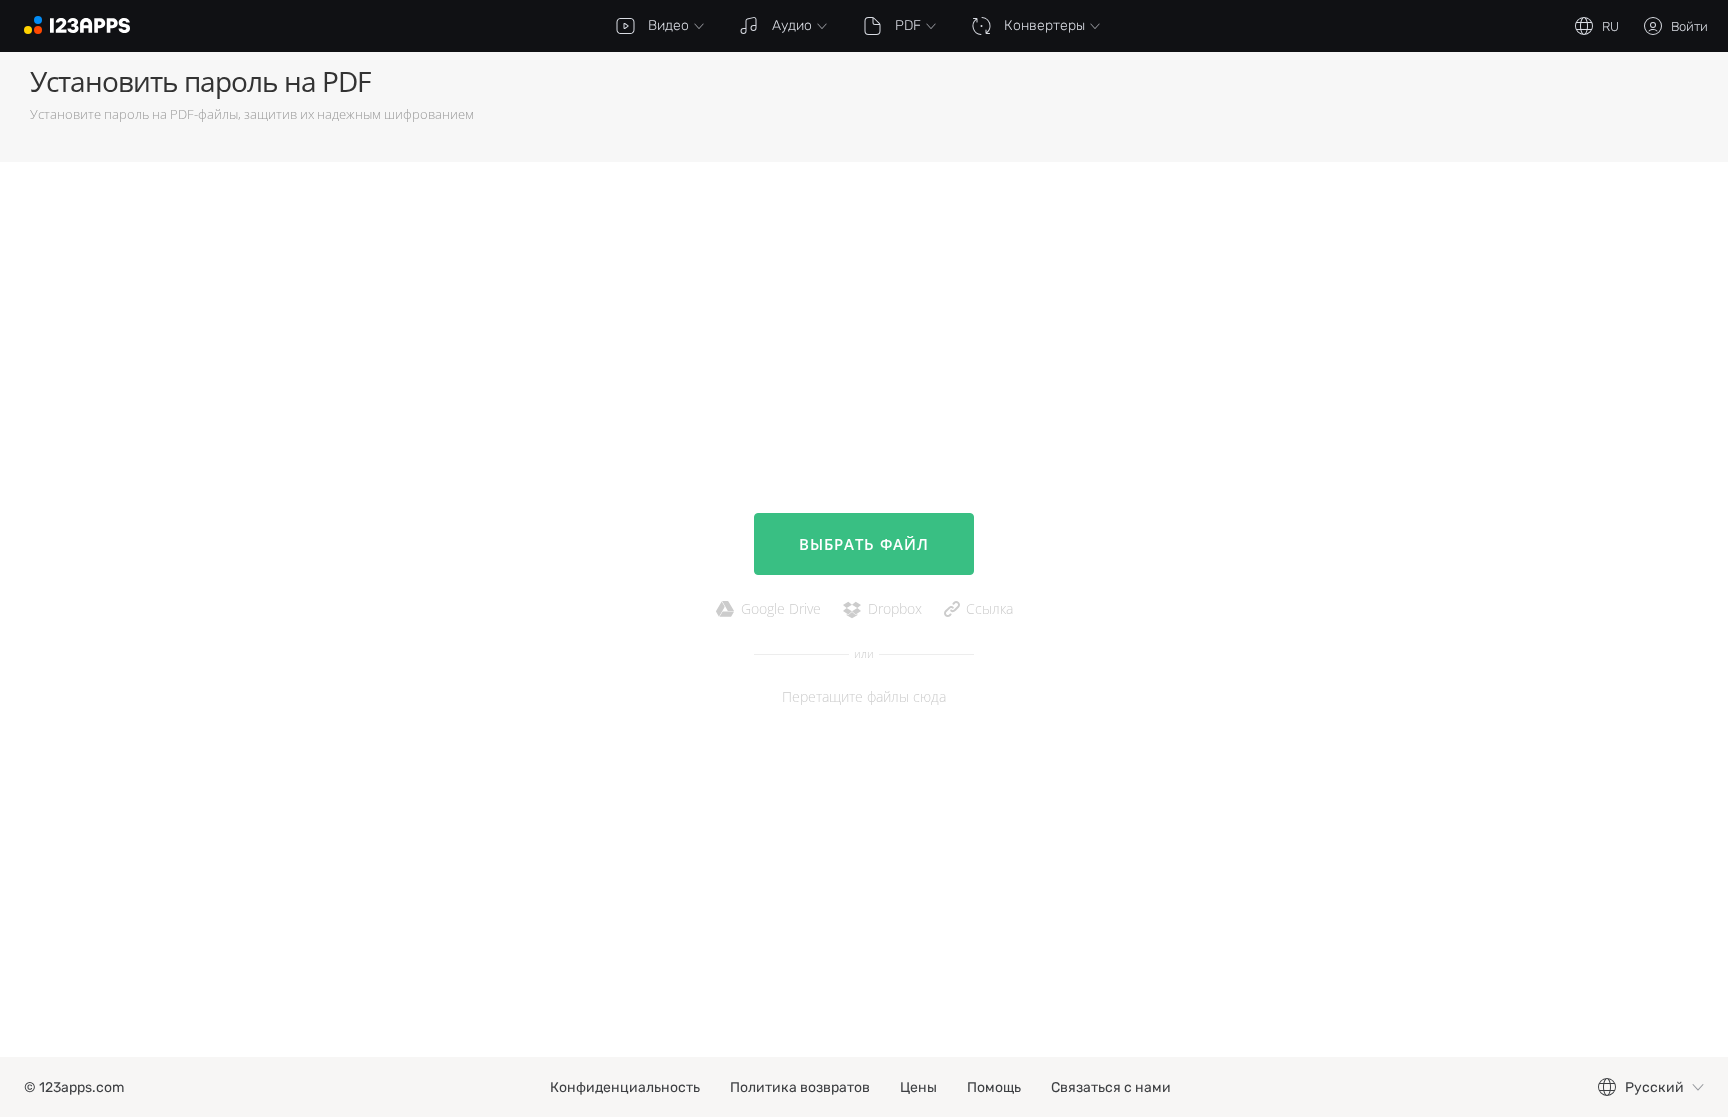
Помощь (994, 1087)
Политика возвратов (800, 1087)
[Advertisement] (1186, 107)
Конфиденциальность (625, 1087)
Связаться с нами (1111, 1087)
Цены (918, 1087)
